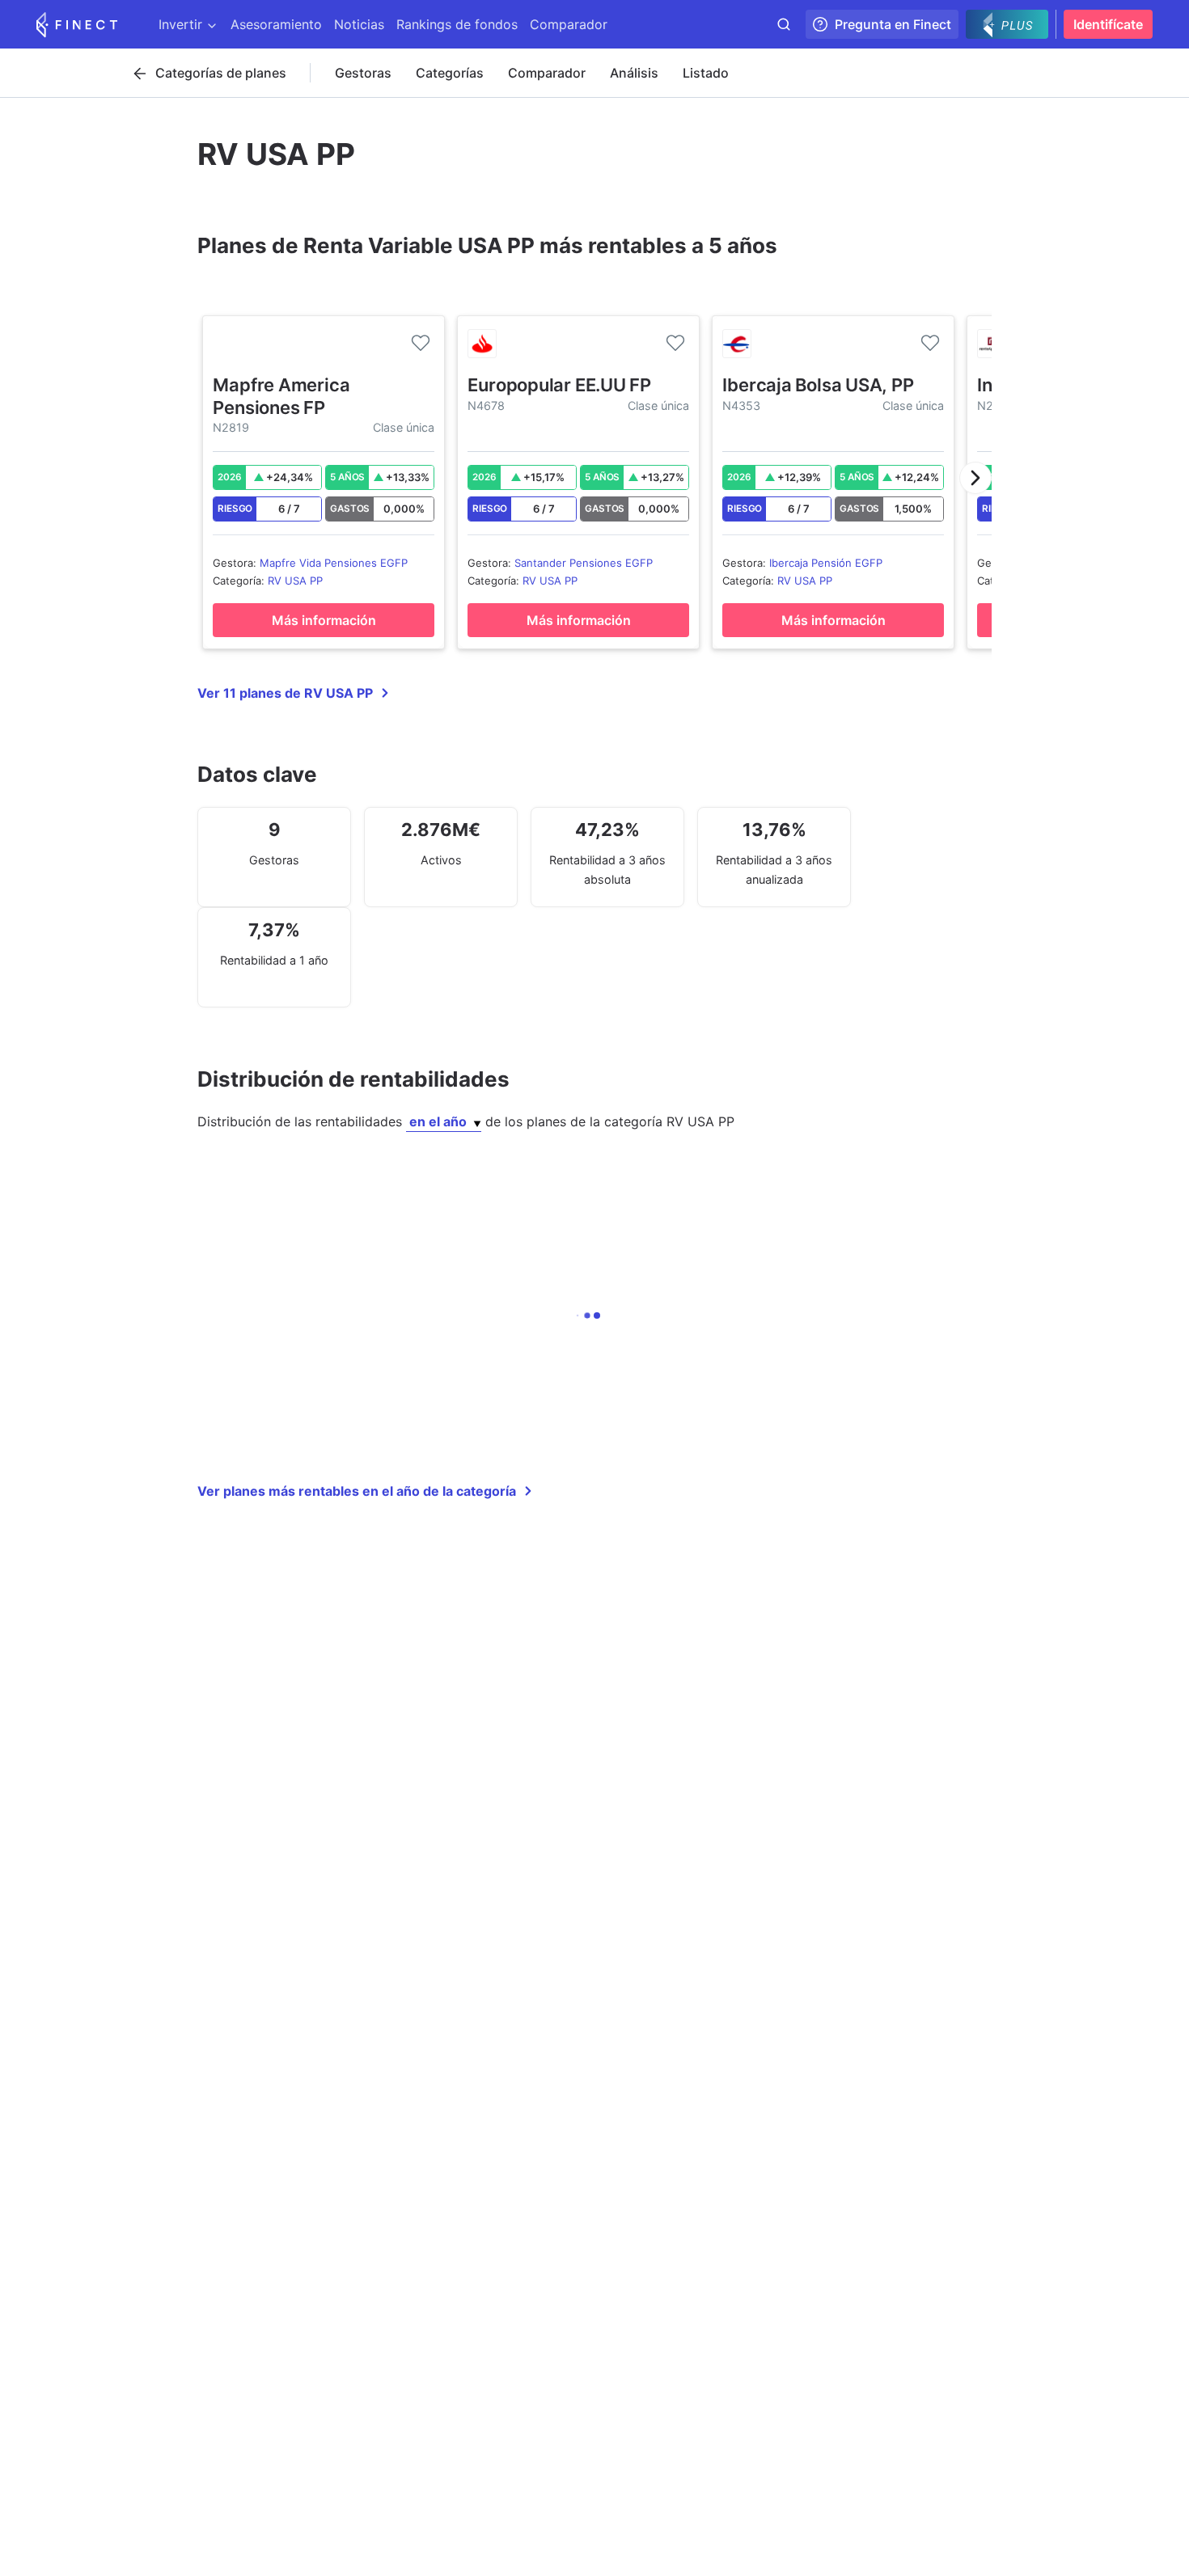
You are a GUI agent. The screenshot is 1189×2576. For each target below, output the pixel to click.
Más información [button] (324, 620)
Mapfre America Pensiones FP (281, 396)
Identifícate (1108, 24)
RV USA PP (295, 581)
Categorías (450, 73)
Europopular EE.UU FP (559, 385)
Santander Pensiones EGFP (584, 563)
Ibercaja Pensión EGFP (826, 563)
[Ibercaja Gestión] (737, 344)
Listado (706, 73)
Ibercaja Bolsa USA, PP (818, 385)
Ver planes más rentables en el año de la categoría (357, 1491)
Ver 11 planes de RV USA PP (285, 693)
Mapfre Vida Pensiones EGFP (334, 563)
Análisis (634, 73)
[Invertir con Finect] (77, 24)
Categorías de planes (221, 73)
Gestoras (363, 73)
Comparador (547, 73)
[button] (975, 478)
